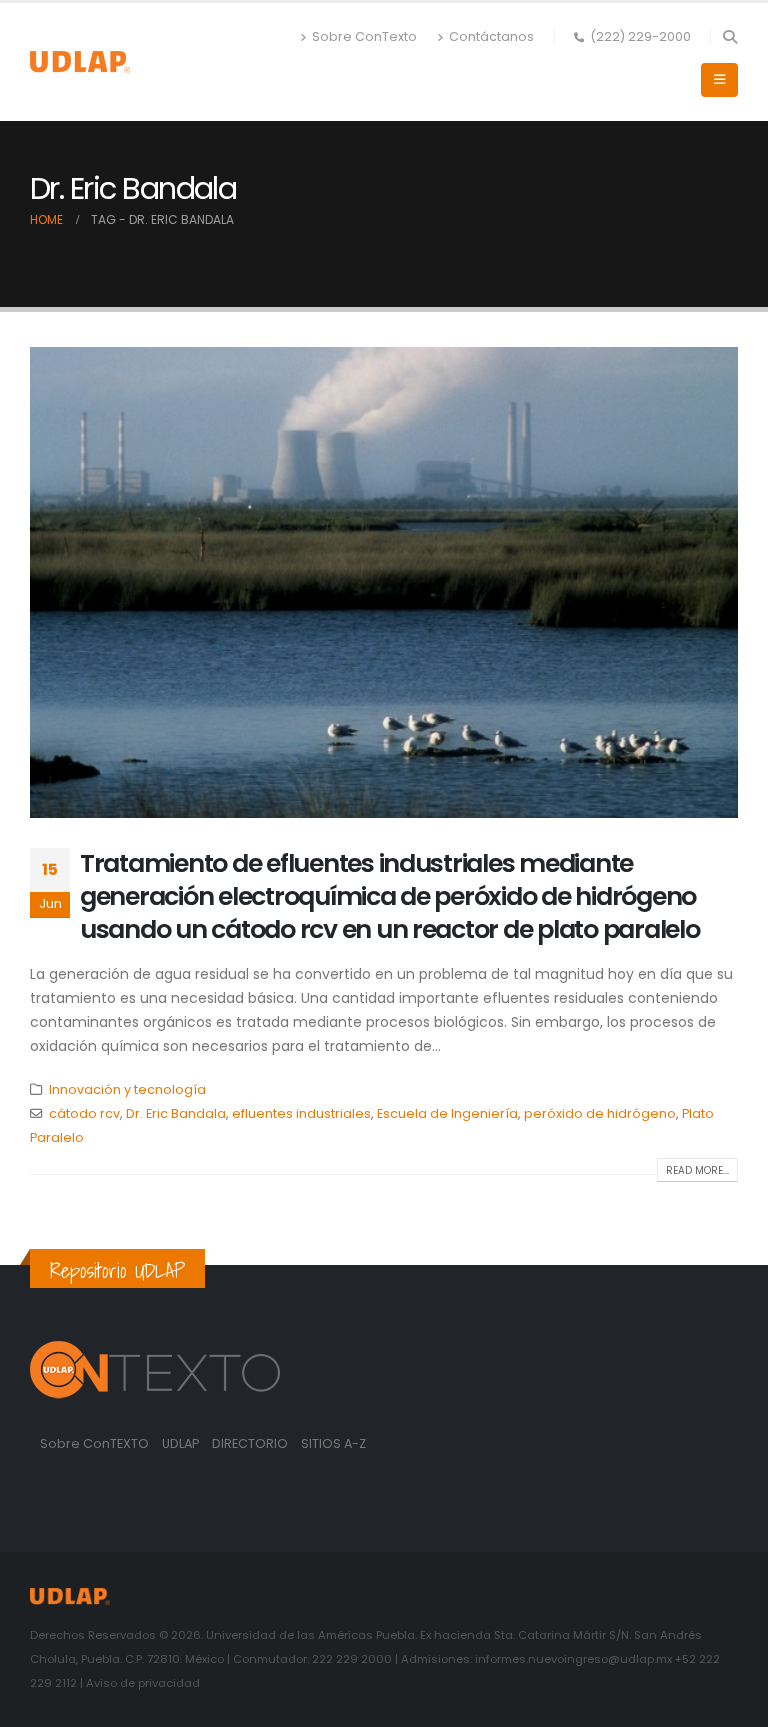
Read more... (697, 1170)
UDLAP (182, 1443)
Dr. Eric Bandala (176, 1113)
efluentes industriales (301, 1113)
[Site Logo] (80, 61)
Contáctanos (491, 36)
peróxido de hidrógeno (600, 1113)
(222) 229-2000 (640, 36)
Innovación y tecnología (127, 1089)
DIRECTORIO (251, 1443)
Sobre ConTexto (364, 36)
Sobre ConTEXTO (94, 1443)
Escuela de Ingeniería (447, 1113)
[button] (729, 37)
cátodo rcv (84, 1113)
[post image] (384, 582)
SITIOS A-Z (333, 1443)
